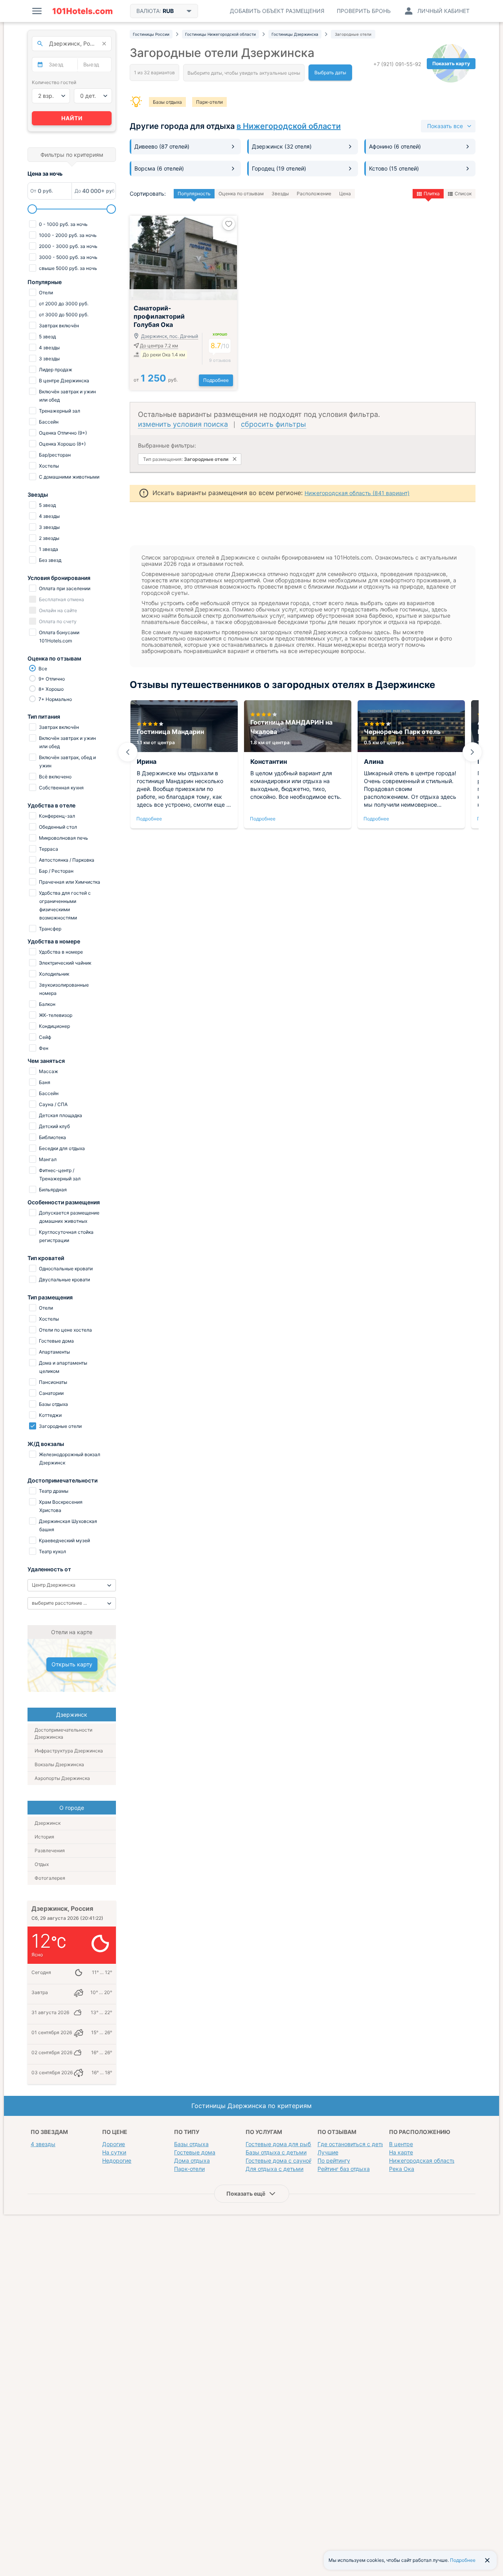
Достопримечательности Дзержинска (63, 1733)
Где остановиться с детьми (355, 2144)
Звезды (280, 194)
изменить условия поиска (183, 424)
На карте (401, 2152)
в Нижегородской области (289, 126)
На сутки (114, 2152)
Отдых (42, 1864)
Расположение (314, 194)
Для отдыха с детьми (274, 2169)
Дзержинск (48, 1823)
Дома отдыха (192, 2160)
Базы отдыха (167, 102)
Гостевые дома (195, 2152)
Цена (345, 194)
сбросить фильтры (274, 424)
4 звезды (43, 2144)
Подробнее (216, 380)
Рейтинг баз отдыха (344, 2169)
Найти (72, 118)
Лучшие (328, 2152)
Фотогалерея (50, 1878)
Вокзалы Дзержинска (59, 1764)
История (44, 1837)
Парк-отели (209, 102)
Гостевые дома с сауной (279, 2160)
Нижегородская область (422, 2160)
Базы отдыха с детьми (276, 2152)
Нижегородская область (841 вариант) (357, 493)
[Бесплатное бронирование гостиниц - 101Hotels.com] (83, 11)
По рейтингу (334, 2160)
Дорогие (114, 2144)
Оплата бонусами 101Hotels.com (59, 637)
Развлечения (50, 1850)
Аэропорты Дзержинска (62, 1778)
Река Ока (402, 2169)
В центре (401, 2144)
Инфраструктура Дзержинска (69, 1751)
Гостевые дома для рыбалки (285, 2144)
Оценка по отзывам (241, 194)
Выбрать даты (330, 72)
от (156, 380)
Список (463, 194)
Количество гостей (54, 82)
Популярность (194, 194)
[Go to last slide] (128, 752)
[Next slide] (472, 752)
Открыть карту (72, 1664)
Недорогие (117, 2160)
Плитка (432, 194)
